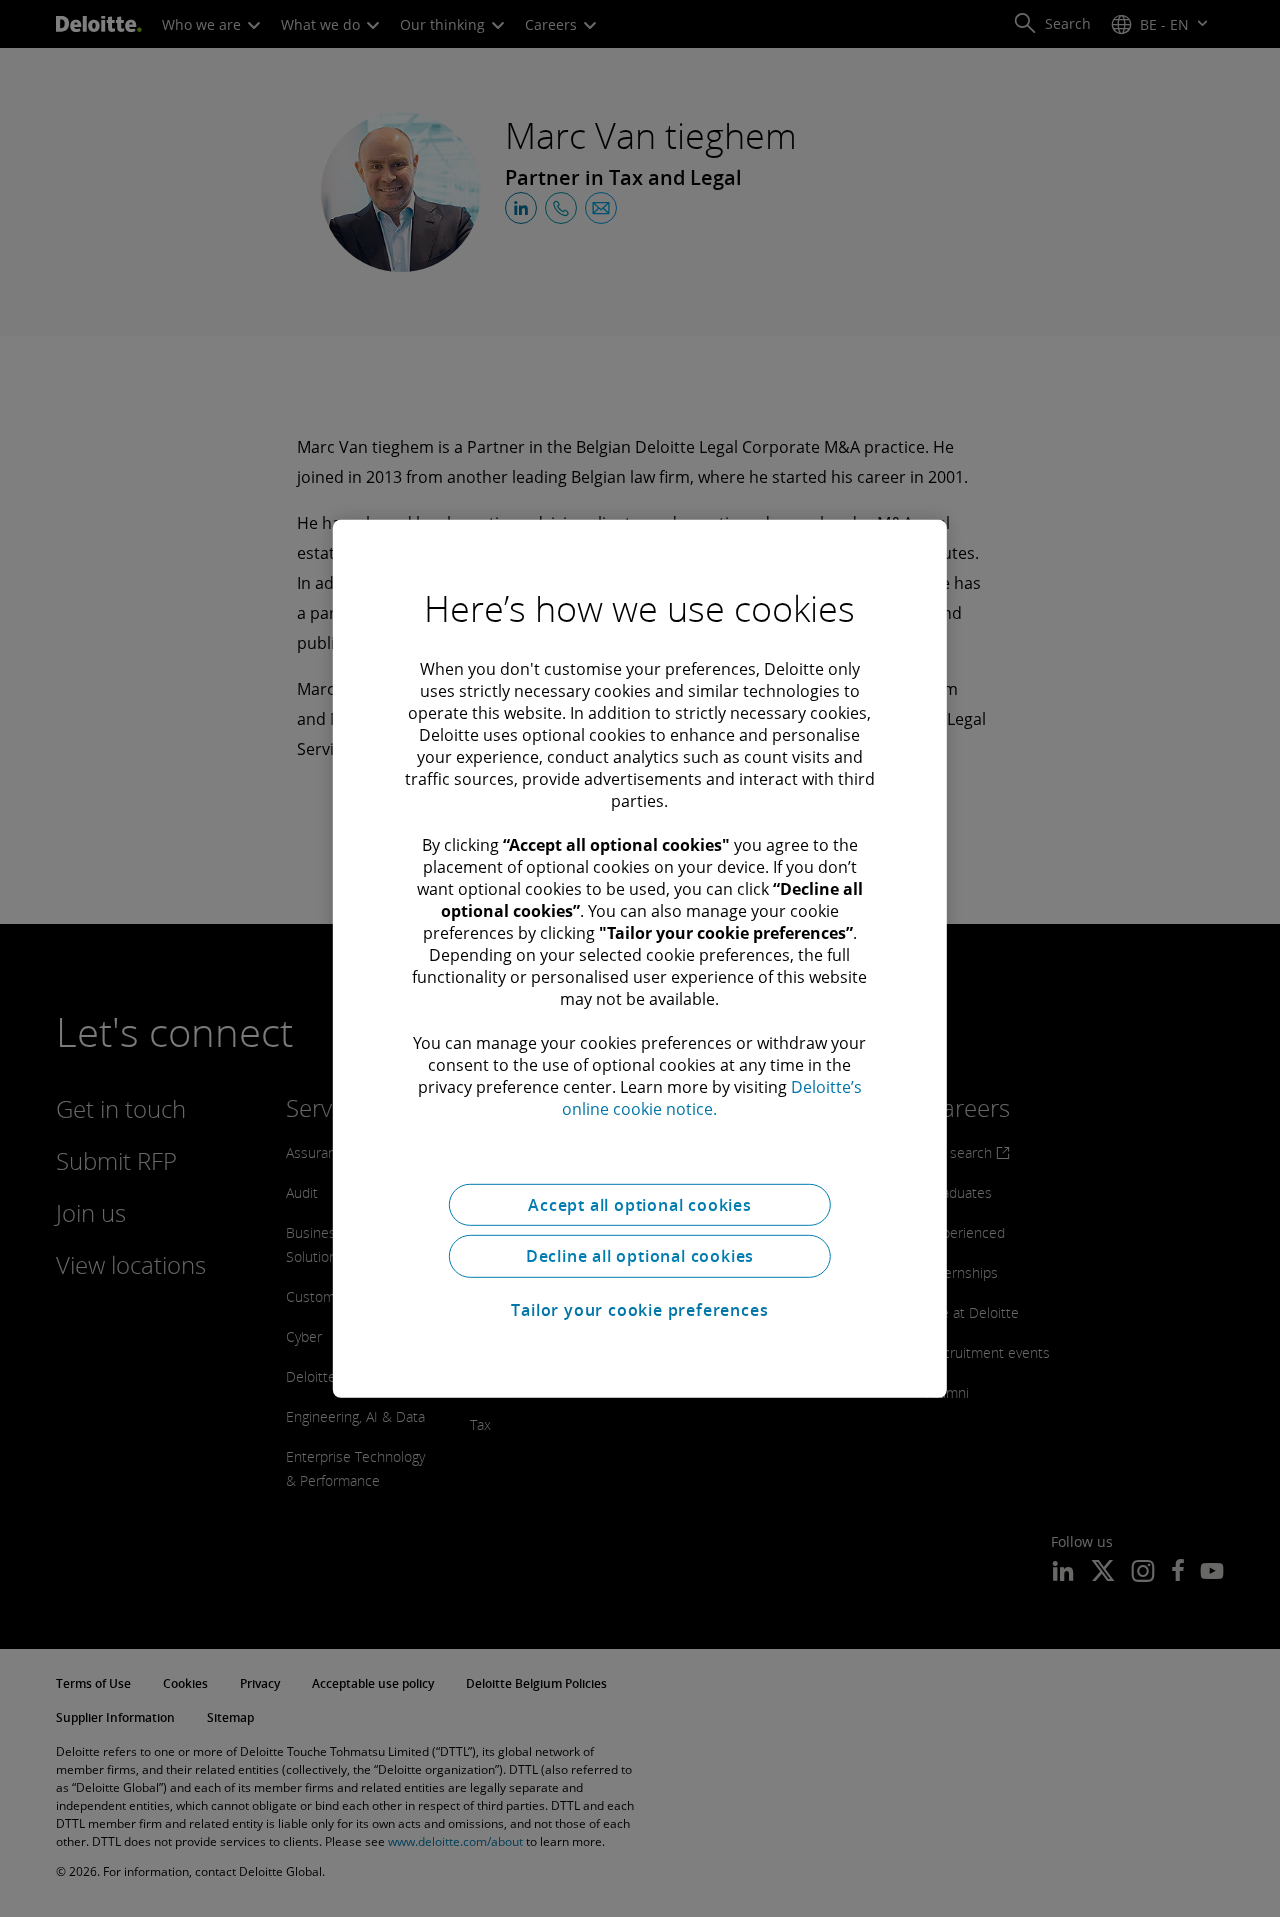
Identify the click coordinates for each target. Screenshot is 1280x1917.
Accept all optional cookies (640, 1204)
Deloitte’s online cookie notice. (712, 1097)
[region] (640, 958)
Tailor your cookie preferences (639, 1310)
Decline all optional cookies (640, 1256)
